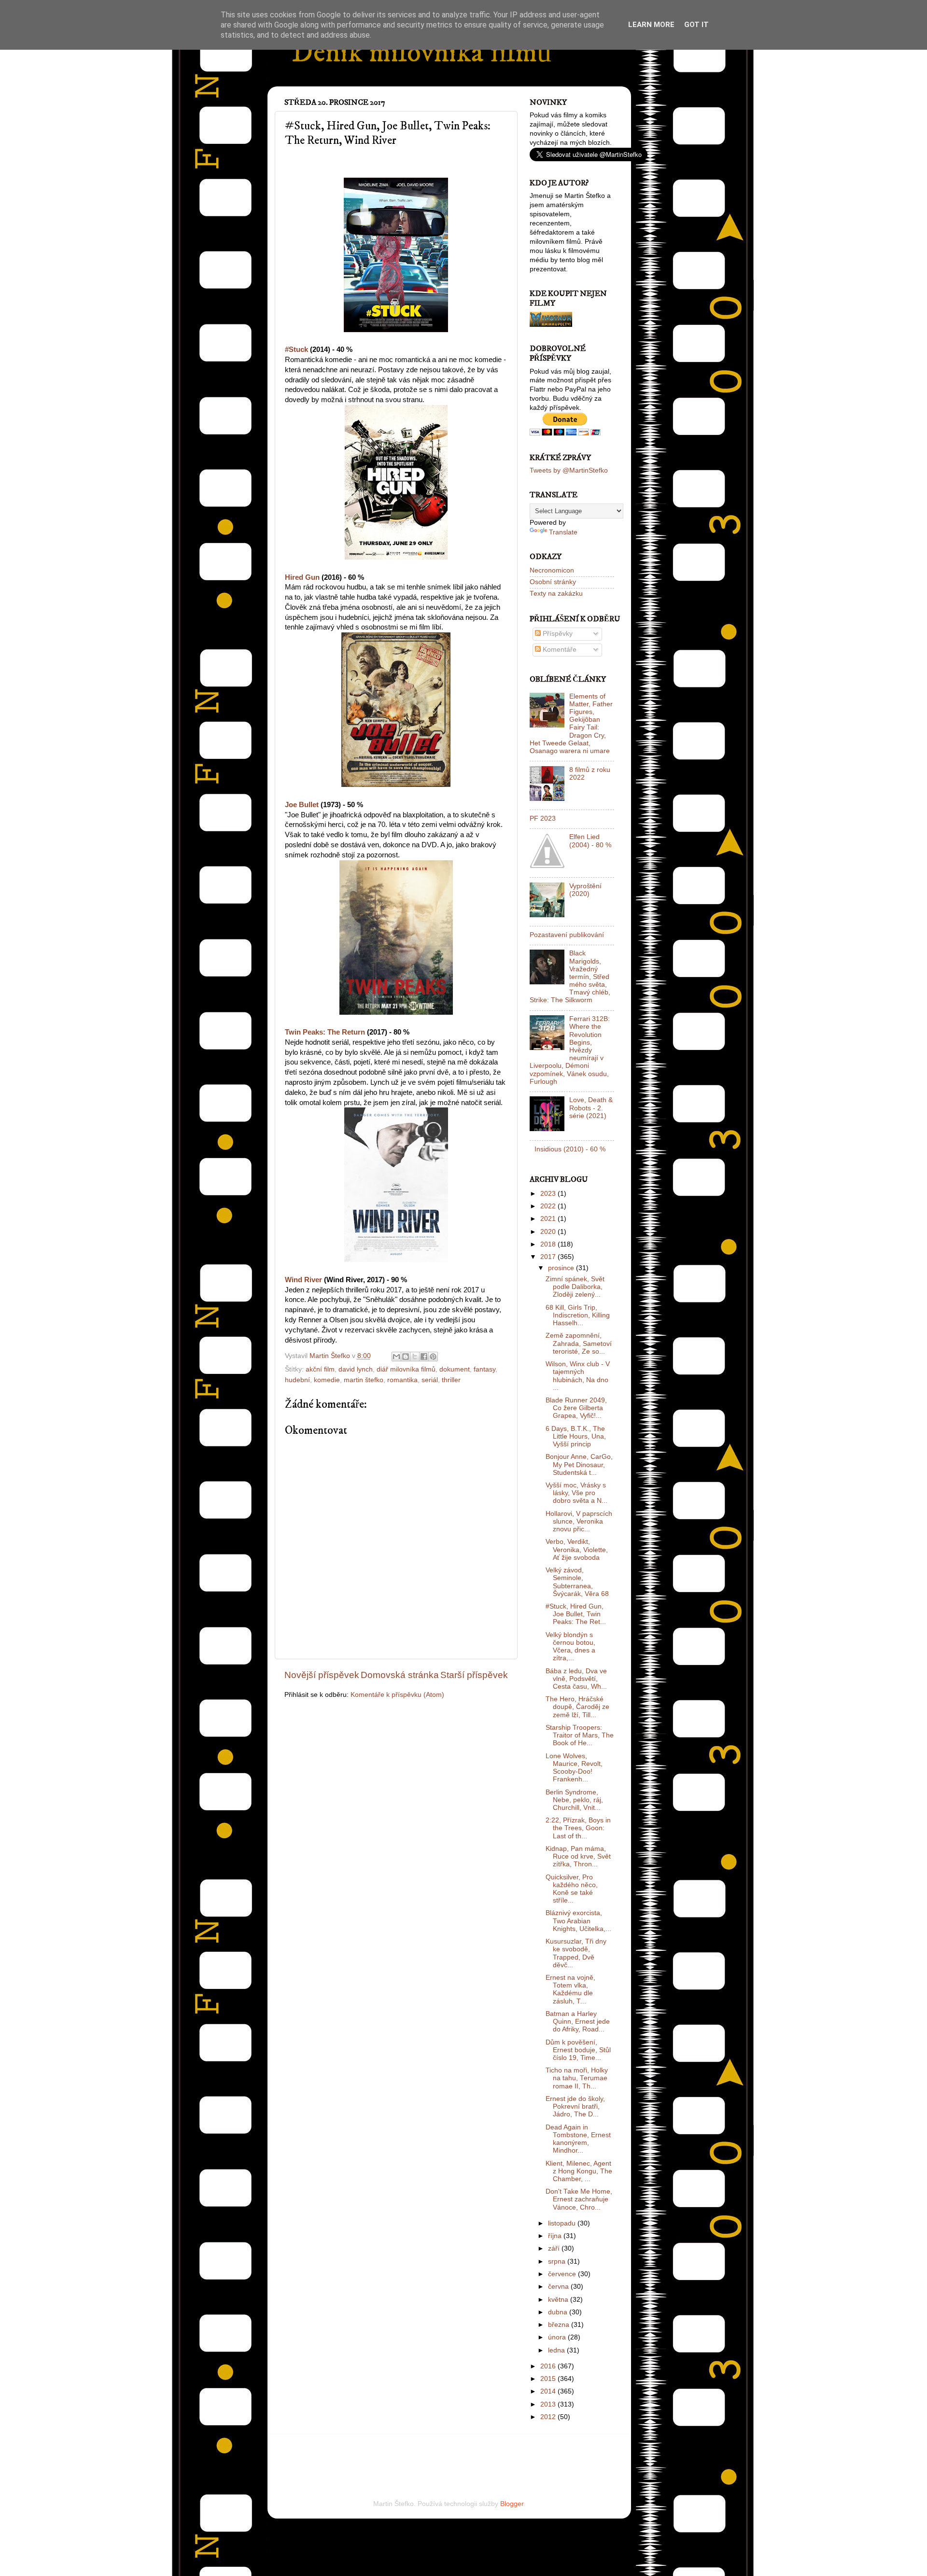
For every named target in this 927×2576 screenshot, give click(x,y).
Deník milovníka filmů (421, 53)
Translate (563, 532)
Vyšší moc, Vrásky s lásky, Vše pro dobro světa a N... (576, 1493)
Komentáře (559, 650)
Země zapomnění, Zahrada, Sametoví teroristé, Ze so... (579, 1343)
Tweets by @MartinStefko (569, 470)
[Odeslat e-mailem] (396, 1357)
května (559, 2300)
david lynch (356, 1369)
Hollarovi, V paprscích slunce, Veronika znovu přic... (579, 1521)
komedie (327, 1380)
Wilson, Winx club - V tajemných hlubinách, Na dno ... (578, 1376)
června (559, 2287)
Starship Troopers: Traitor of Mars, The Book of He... (580, 1735)
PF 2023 (543, 819)
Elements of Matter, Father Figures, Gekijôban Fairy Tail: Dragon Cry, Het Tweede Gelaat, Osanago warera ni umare (571, 724)
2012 (549, 2417)
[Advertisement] (397, 2453)
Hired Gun (302, 577)
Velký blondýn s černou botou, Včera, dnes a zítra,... (570, 1647)
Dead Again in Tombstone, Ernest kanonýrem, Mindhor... (578, 2139)
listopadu (563, 2223)
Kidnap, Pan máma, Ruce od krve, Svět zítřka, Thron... (578, 1856)
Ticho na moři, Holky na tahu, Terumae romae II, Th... (577, 2078)
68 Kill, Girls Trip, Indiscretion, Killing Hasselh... (578, 1315)
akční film (320, 1369)
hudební (297, 1380)
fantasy (485, 1369)
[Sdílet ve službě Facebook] (424, 1357)
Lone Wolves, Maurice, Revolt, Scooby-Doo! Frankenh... (574, 1768)
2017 (549, 1257)
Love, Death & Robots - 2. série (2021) (591, 1108)
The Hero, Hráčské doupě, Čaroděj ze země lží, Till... (577, 1707)
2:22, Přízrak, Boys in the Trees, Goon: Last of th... (578, 1828)
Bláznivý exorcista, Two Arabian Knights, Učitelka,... (578, 1921)
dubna (559, 2312)
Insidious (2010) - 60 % (570, 1149)
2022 (549, 1206)
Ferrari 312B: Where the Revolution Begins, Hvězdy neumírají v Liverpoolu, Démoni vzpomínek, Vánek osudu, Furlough (570, 1050)
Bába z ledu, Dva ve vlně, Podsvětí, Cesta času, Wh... (576, 1679)
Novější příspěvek (322, 1675)
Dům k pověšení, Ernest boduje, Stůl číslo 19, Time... (578, 2050)
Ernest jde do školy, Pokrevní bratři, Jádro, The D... (575, 2107)
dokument (455, 1369)
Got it (696, 25)
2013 (549, 2404)
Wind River (303, 1280)
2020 (549, 1232)
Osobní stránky (553, 582)
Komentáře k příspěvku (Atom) (397, 1695)
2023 (549, 1194)
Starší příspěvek (474, 1675)
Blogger (512, 2504)
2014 (549, 2391)
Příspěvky (557, 634)
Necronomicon (552, 570)
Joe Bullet (302, 805)
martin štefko (364, 1380)
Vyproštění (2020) (585, 890)
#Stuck (296, 350)
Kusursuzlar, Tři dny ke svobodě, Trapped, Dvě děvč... (576, 1953)
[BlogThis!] (406, 1357)
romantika (402, 1380)
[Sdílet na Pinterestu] (433, 1357)
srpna (558, 2261)
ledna (557, 2350)
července (563, 2274)
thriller (451, 1380)
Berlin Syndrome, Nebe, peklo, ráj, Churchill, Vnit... (574, 1800)
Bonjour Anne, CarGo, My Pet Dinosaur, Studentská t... (579, 1464)
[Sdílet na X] (415, 1357)
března (560, 2325)
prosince (562, 1268)
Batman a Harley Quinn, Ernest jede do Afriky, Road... (578, 2022)
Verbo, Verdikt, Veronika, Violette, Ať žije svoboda (577, 1549)
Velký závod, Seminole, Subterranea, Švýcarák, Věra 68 (577, 1582)
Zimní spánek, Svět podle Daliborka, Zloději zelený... (575, 1287)
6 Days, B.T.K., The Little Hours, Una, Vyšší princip (576, 1436)
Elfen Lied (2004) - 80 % (590, 841)
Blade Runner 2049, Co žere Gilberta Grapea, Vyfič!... (576, 1408)
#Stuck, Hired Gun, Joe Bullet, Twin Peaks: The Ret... (576, 1614)
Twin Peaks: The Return (325, 1032)
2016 (549, 2366)
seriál (430, 1380)
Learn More (651, 25)
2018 (549, 1244)
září (555, 2248)
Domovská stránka (400, 1675)
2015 (549, 2379)
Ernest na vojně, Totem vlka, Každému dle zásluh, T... (570, 1989)
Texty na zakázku (556, 594)
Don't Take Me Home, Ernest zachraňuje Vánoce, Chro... (579, 2199)
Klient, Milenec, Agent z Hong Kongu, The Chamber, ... (579, 2171)
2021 (549, 1219)
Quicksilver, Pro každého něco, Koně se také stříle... (572, 1889)
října (556, 2236)
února (558, 2337)
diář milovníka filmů (406, 1369)
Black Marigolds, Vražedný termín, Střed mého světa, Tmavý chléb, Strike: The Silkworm (570, 977)
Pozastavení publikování (567, 935)
